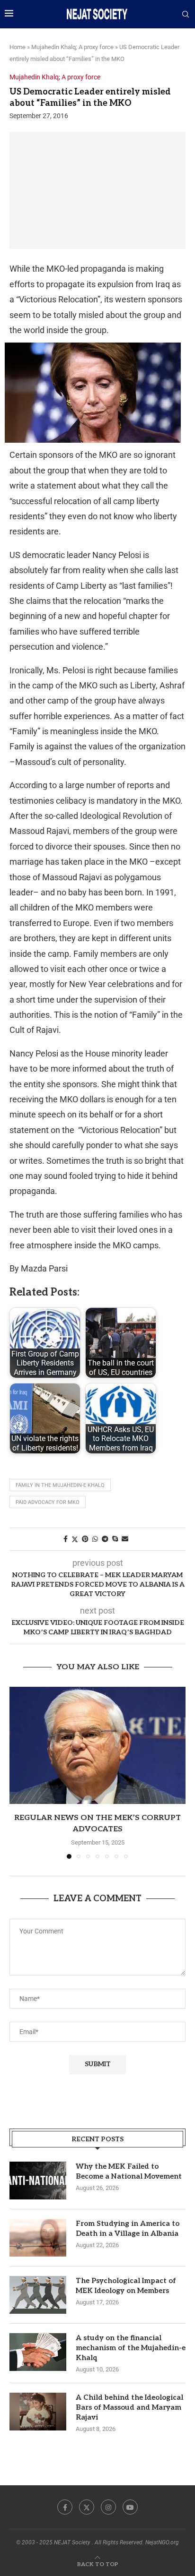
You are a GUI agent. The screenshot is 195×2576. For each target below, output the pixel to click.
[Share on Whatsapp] (95, 1539)
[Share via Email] (125, 1539)
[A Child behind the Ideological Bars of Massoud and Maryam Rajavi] (38, 2412)
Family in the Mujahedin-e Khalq (60, 1485)
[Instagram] (108, 2507)
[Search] (186, 15)
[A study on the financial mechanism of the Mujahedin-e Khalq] (38, 2352)
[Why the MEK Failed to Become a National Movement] (38, 2181)
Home (18, 47)
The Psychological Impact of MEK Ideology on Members (126, 2286)
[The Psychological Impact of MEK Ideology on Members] (38, 2295)
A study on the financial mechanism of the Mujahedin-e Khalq (131, 2348)
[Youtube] (130, 2507)
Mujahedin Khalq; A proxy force (72, 47)
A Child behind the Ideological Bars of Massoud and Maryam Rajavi (129, 2407)
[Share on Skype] (115, 1539)
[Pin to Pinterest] (85, 1539)
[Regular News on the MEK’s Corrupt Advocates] (97, 1745)
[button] (18, 1772)
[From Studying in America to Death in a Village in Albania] (38, 2238)
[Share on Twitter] (75, 1539)
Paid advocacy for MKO (48, 1502)
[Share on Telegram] (105, 1539)
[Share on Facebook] (66, 1539)
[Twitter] (87, 2507)
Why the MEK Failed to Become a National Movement (129, 2171)
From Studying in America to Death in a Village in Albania (128, 2228)
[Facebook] (65, 2507)
